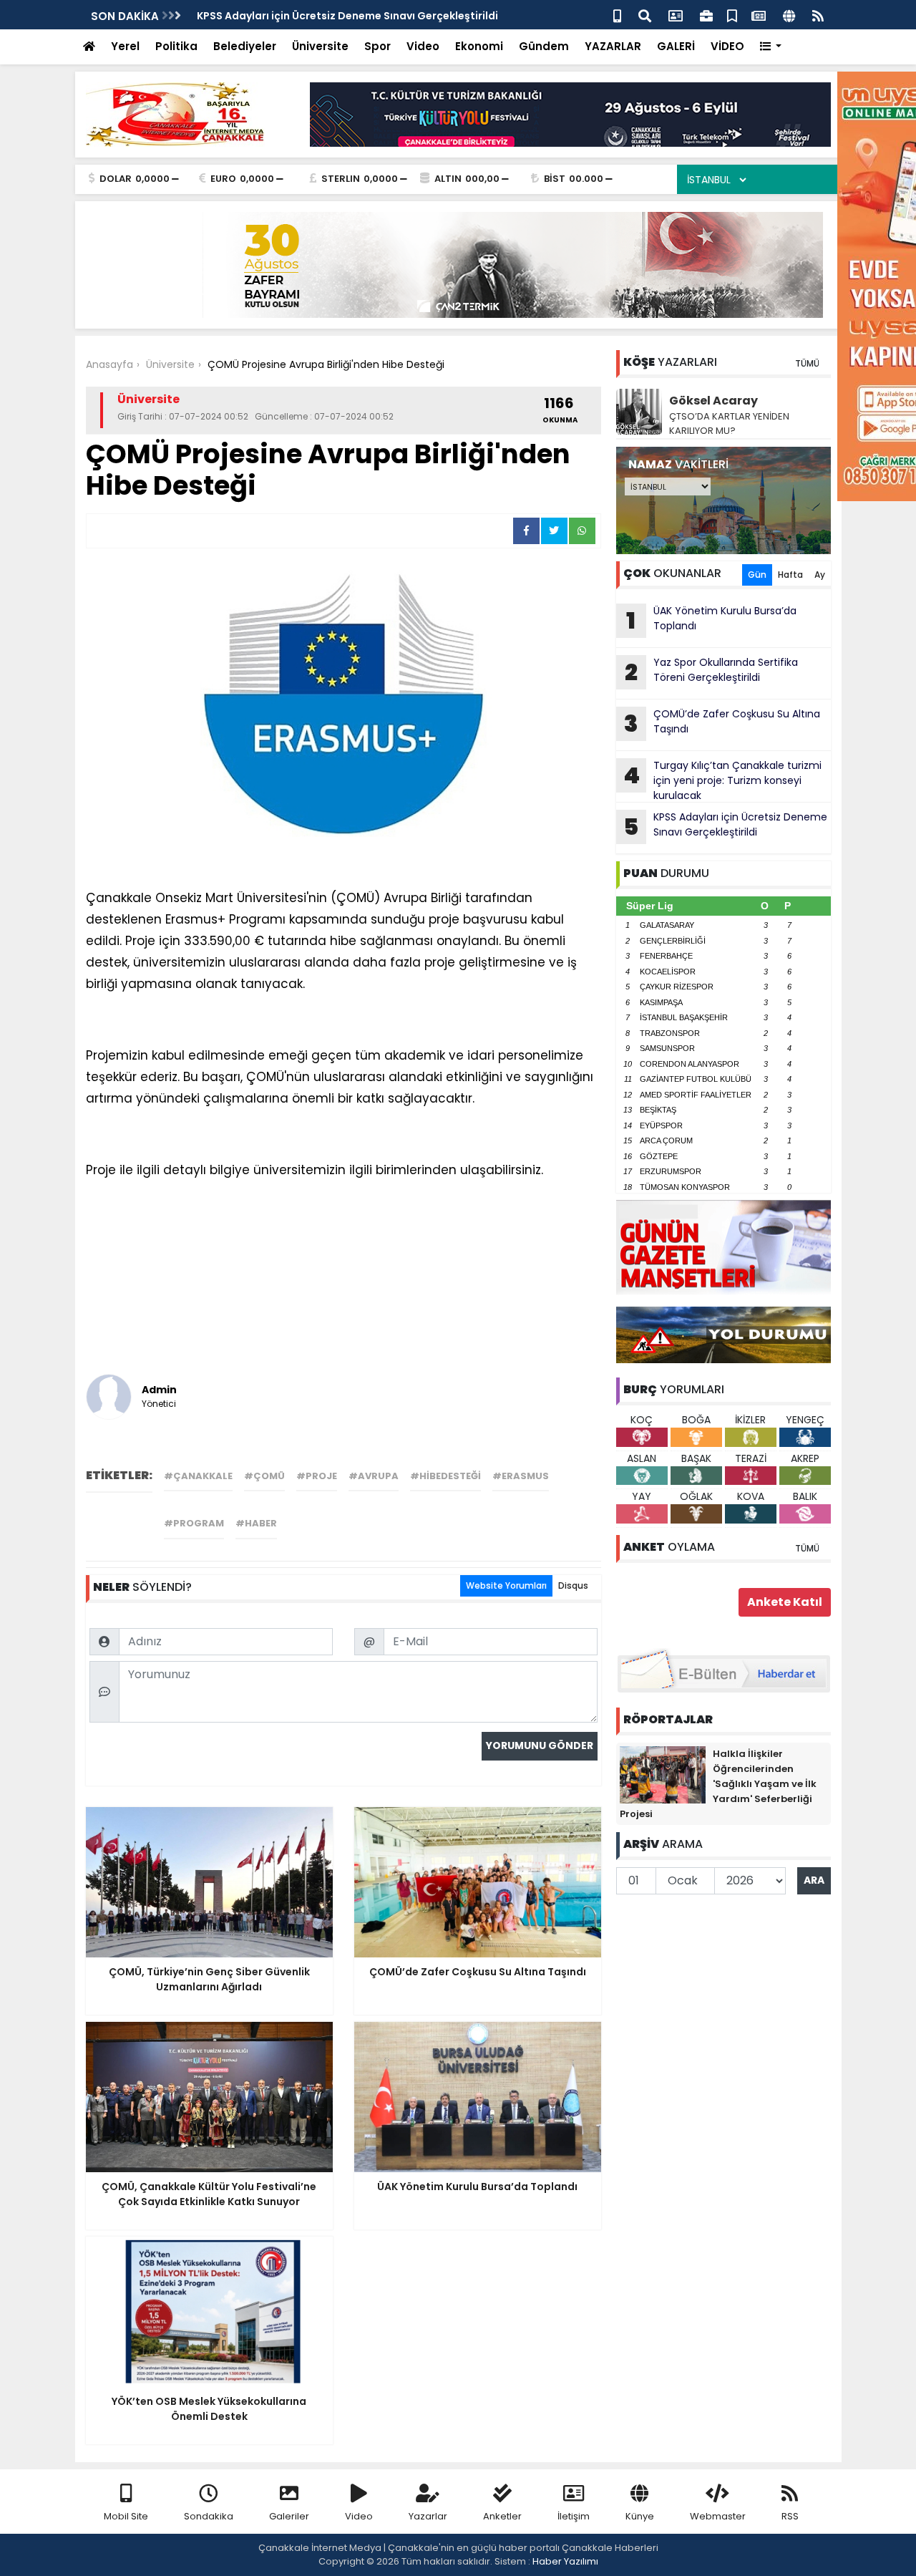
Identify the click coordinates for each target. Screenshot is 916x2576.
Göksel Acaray (713, 401)
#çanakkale (198, 1476)
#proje (317, 1476)
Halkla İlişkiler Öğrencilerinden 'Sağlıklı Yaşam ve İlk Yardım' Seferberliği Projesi (718, 1784)
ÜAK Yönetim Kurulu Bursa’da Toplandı (711, 620)
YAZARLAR (613, 46)
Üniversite (320, 46)
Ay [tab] (820, 575)
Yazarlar (428, 2516)
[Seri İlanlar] (732, 15)
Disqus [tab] (573, 1585)
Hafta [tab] (790, 575)
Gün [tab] (757, 575)
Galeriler (289, 2516)
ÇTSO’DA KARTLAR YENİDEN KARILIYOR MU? (729, 423)
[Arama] (645, 15)
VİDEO (727, 46)
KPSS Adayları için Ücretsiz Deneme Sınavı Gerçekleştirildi (725, 826)
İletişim (574, 2516)
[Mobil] (617, 15)
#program (194, 1523)
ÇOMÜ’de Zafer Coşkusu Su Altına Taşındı (722, 723)
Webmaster (718, 2516)
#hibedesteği (445, 1476)
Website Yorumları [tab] (506, 1585)
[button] (771, 47)
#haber (256, 1523)
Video (423, 46)
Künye (640, 2516)
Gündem (544, 46)
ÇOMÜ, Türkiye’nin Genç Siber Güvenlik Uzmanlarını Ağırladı (351, 16)
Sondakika (209, 2516)
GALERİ (676, 46)
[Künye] (789, 15)
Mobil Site (126, 2516)
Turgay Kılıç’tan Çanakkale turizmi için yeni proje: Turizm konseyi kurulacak (722, 780)
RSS (790, 2516)
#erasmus (521, 1476)
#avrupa (374, 1476)
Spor (377, 46)
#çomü (264, 1476)
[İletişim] (676, 15)
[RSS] (818, 15)
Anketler (502, 2516)
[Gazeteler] (759, 15)
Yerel (125, 46)
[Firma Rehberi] (706, 15)
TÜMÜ (807, 363)
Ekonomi (479, 46)
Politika (176, 46)
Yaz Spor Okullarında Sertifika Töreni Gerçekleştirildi (711, 672)
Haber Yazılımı (565, 2561)
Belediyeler (245, 46)
